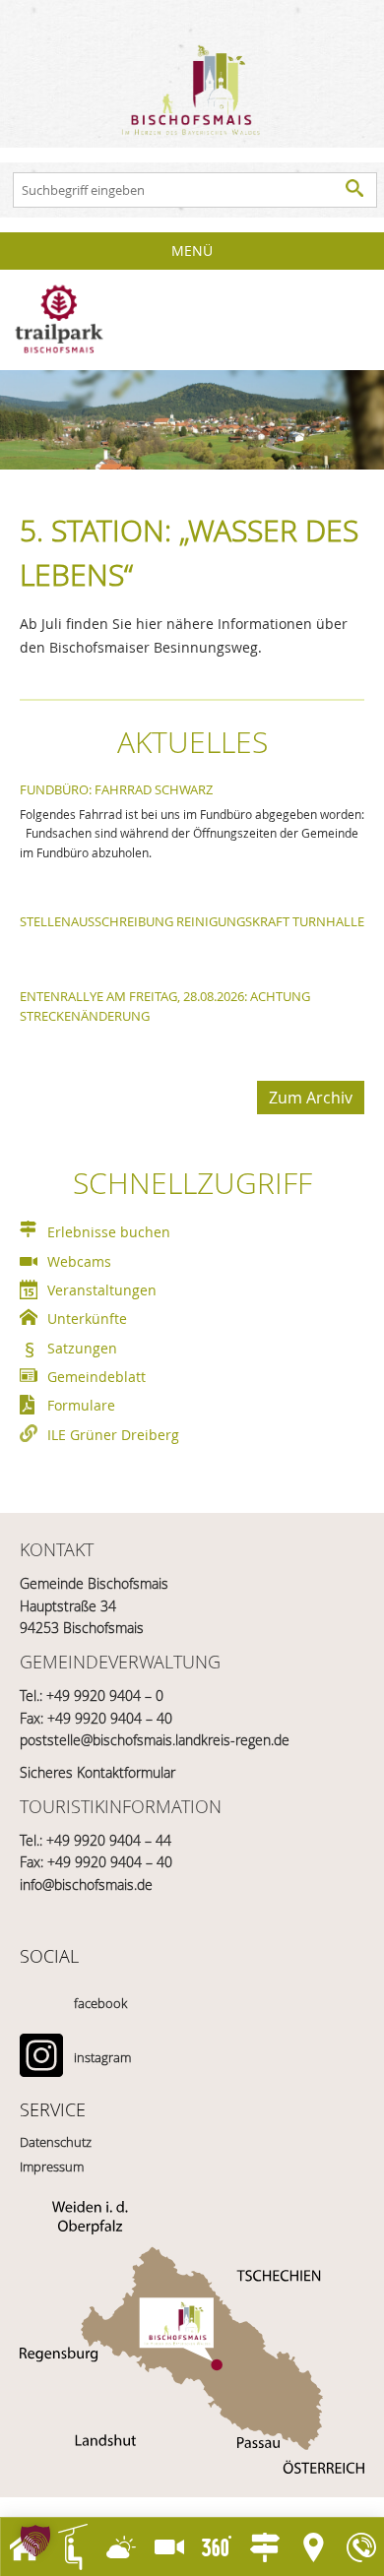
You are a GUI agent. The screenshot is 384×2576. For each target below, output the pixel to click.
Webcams (79, 1261)
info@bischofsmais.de (86, 1885)
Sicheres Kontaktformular (97, 1772)
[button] (35, 2541)
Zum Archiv (311, 1098)
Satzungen (82, 1348)
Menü (192, 251)
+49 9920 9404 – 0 (105, 1696)
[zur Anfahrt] (192, 2337)
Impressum (52, 2167)
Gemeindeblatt (96, 1377)
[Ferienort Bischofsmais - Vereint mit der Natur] (192, 74)
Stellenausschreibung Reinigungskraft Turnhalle (192, 921)
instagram (102, 2057)
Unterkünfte (87, 1319)
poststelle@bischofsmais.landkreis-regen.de (155, 1740)
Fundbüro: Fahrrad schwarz (116, 789)
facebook (100, 2003)
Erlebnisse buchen (109, 1232)
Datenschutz (56, 2142)
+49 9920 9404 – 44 (109, 1840)
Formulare (81, 1405)
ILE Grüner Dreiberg (113, 1435)
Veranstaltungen (102, 1290)
